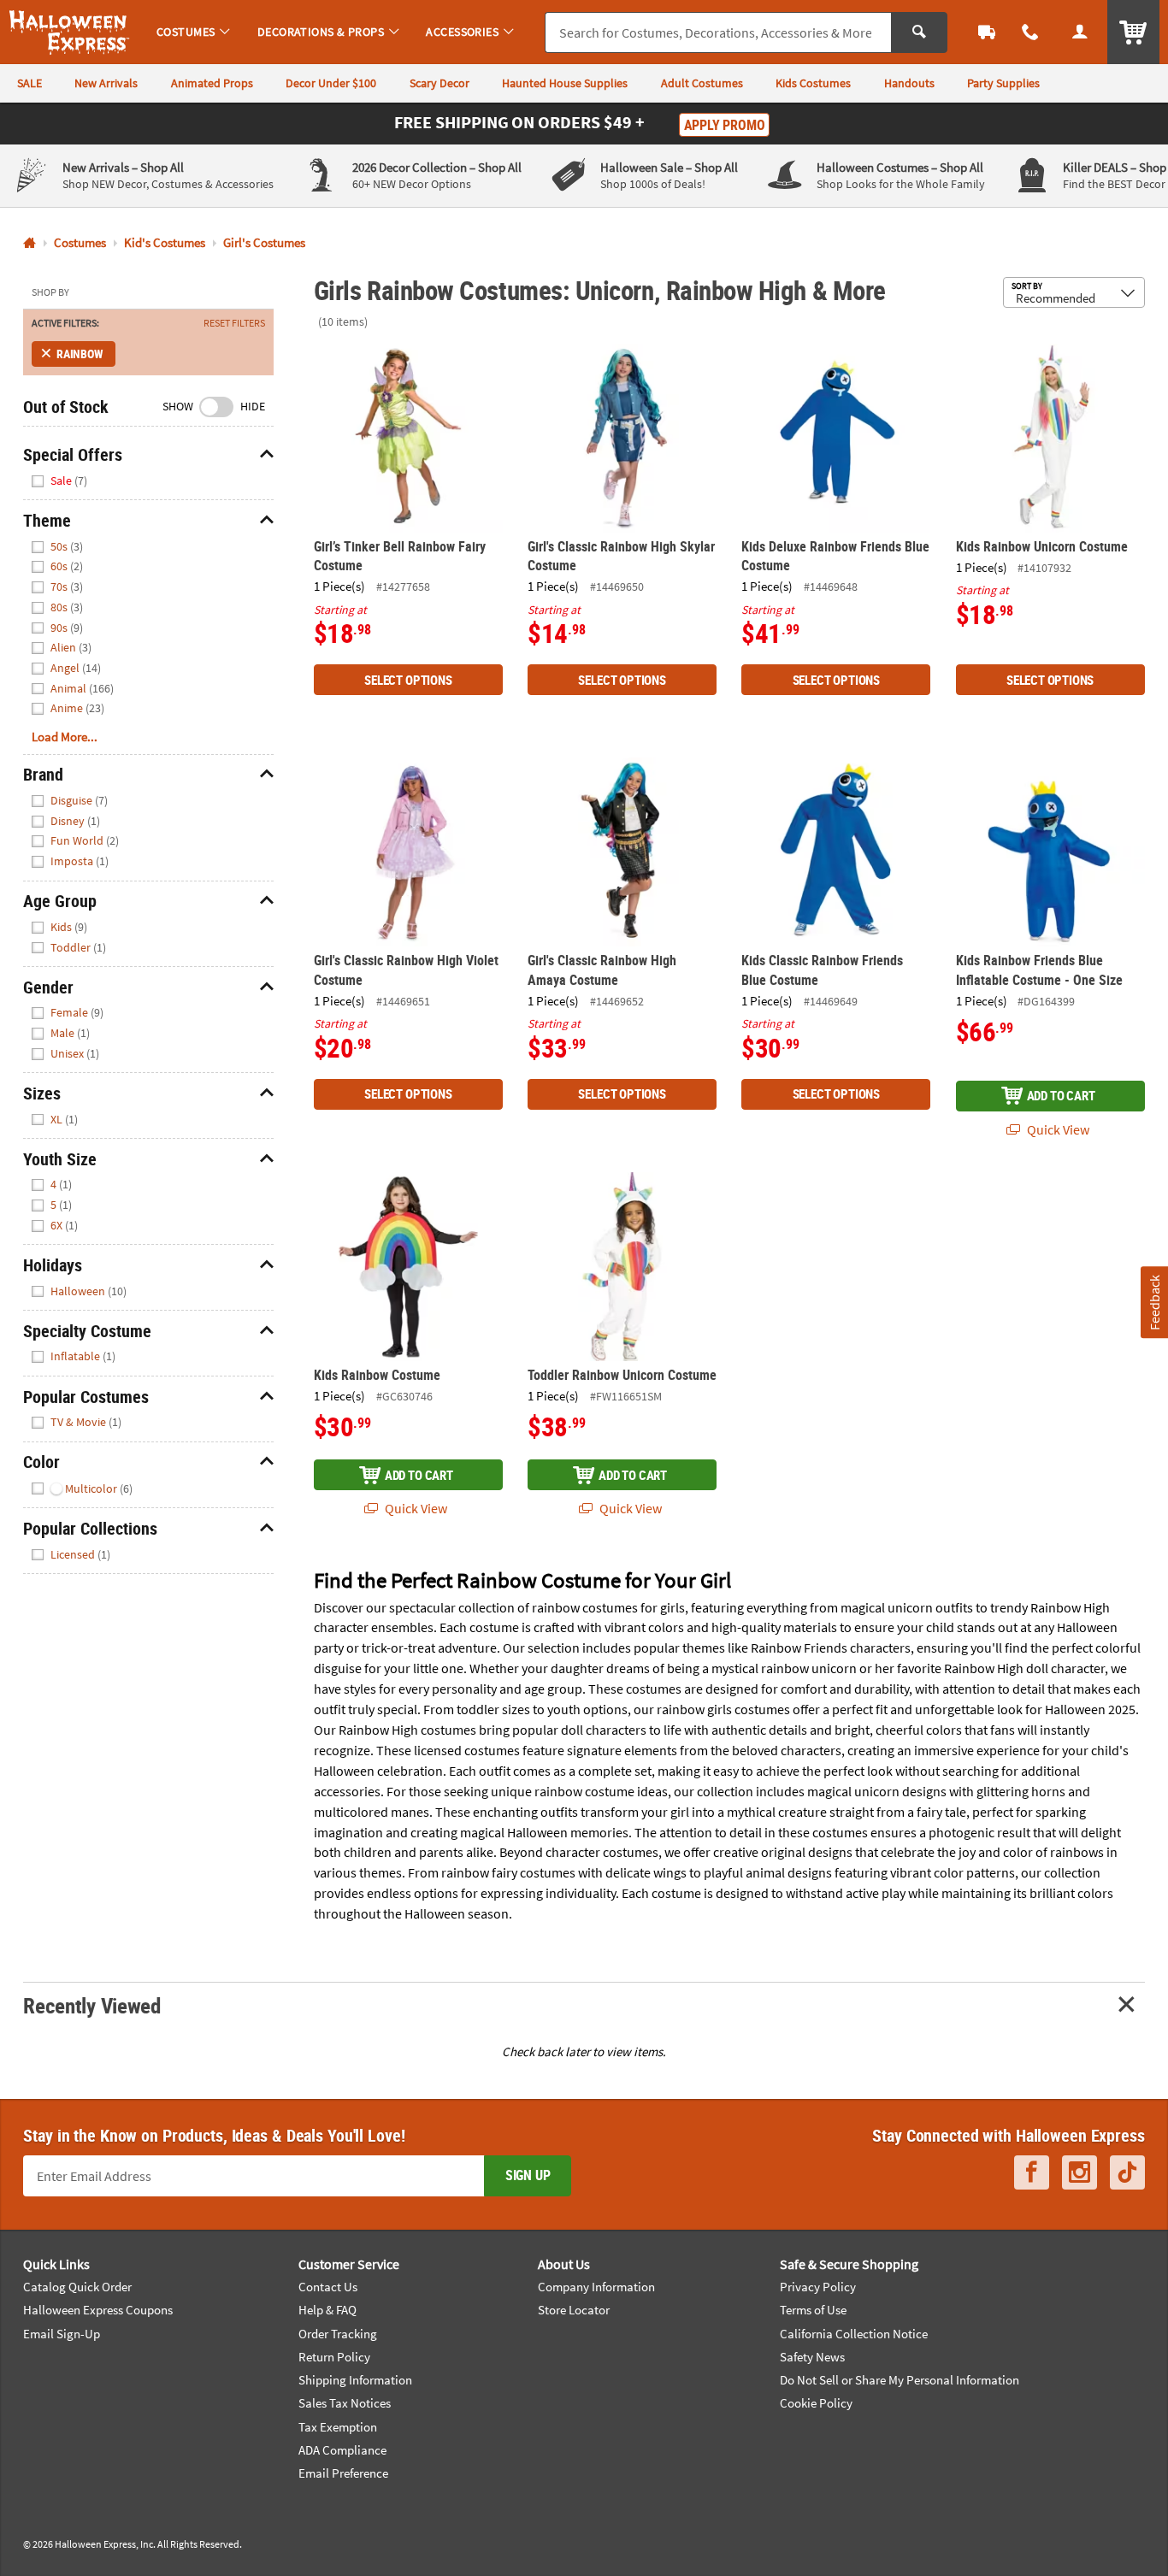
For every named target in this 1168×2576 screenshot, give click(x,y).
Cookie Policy (816, 2403)
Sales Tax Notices (345, 2403)
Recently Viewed (91, 2005)
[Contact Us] (1031, 32)
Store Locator (574, 2310)
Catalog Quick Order (77, 2287)
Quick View (1057, 1129)
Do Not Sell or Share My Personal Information (900, 2380)
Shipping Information (355, 2380)
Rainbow (80, 354)
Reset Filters (234, 323)
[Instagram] (1080, 2172)
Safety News (812, 2357)
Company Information (596, 2287)
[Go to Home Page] (29, 243)
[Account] (1080, 32)
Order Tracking (338, 2334)
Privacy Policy (818, 2287)
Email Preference (343, 2473)
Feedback (1153, 1302)
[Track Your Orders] (987, 32)
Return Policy (334, 2357)
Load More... (65, 737)
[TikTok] (1127, 2172)
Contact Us (328, 2287)
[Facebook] (1032, 2172)
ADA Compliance (342, 2450)
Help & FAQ (327, 2310)
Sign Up (528, 2175)
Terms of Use (813, 2310)
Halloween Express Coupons (98, 2310)
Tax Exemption (338, 2427)
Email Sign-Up (62, 2334)
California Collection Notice (854, 2334)
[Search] (919, 32)
